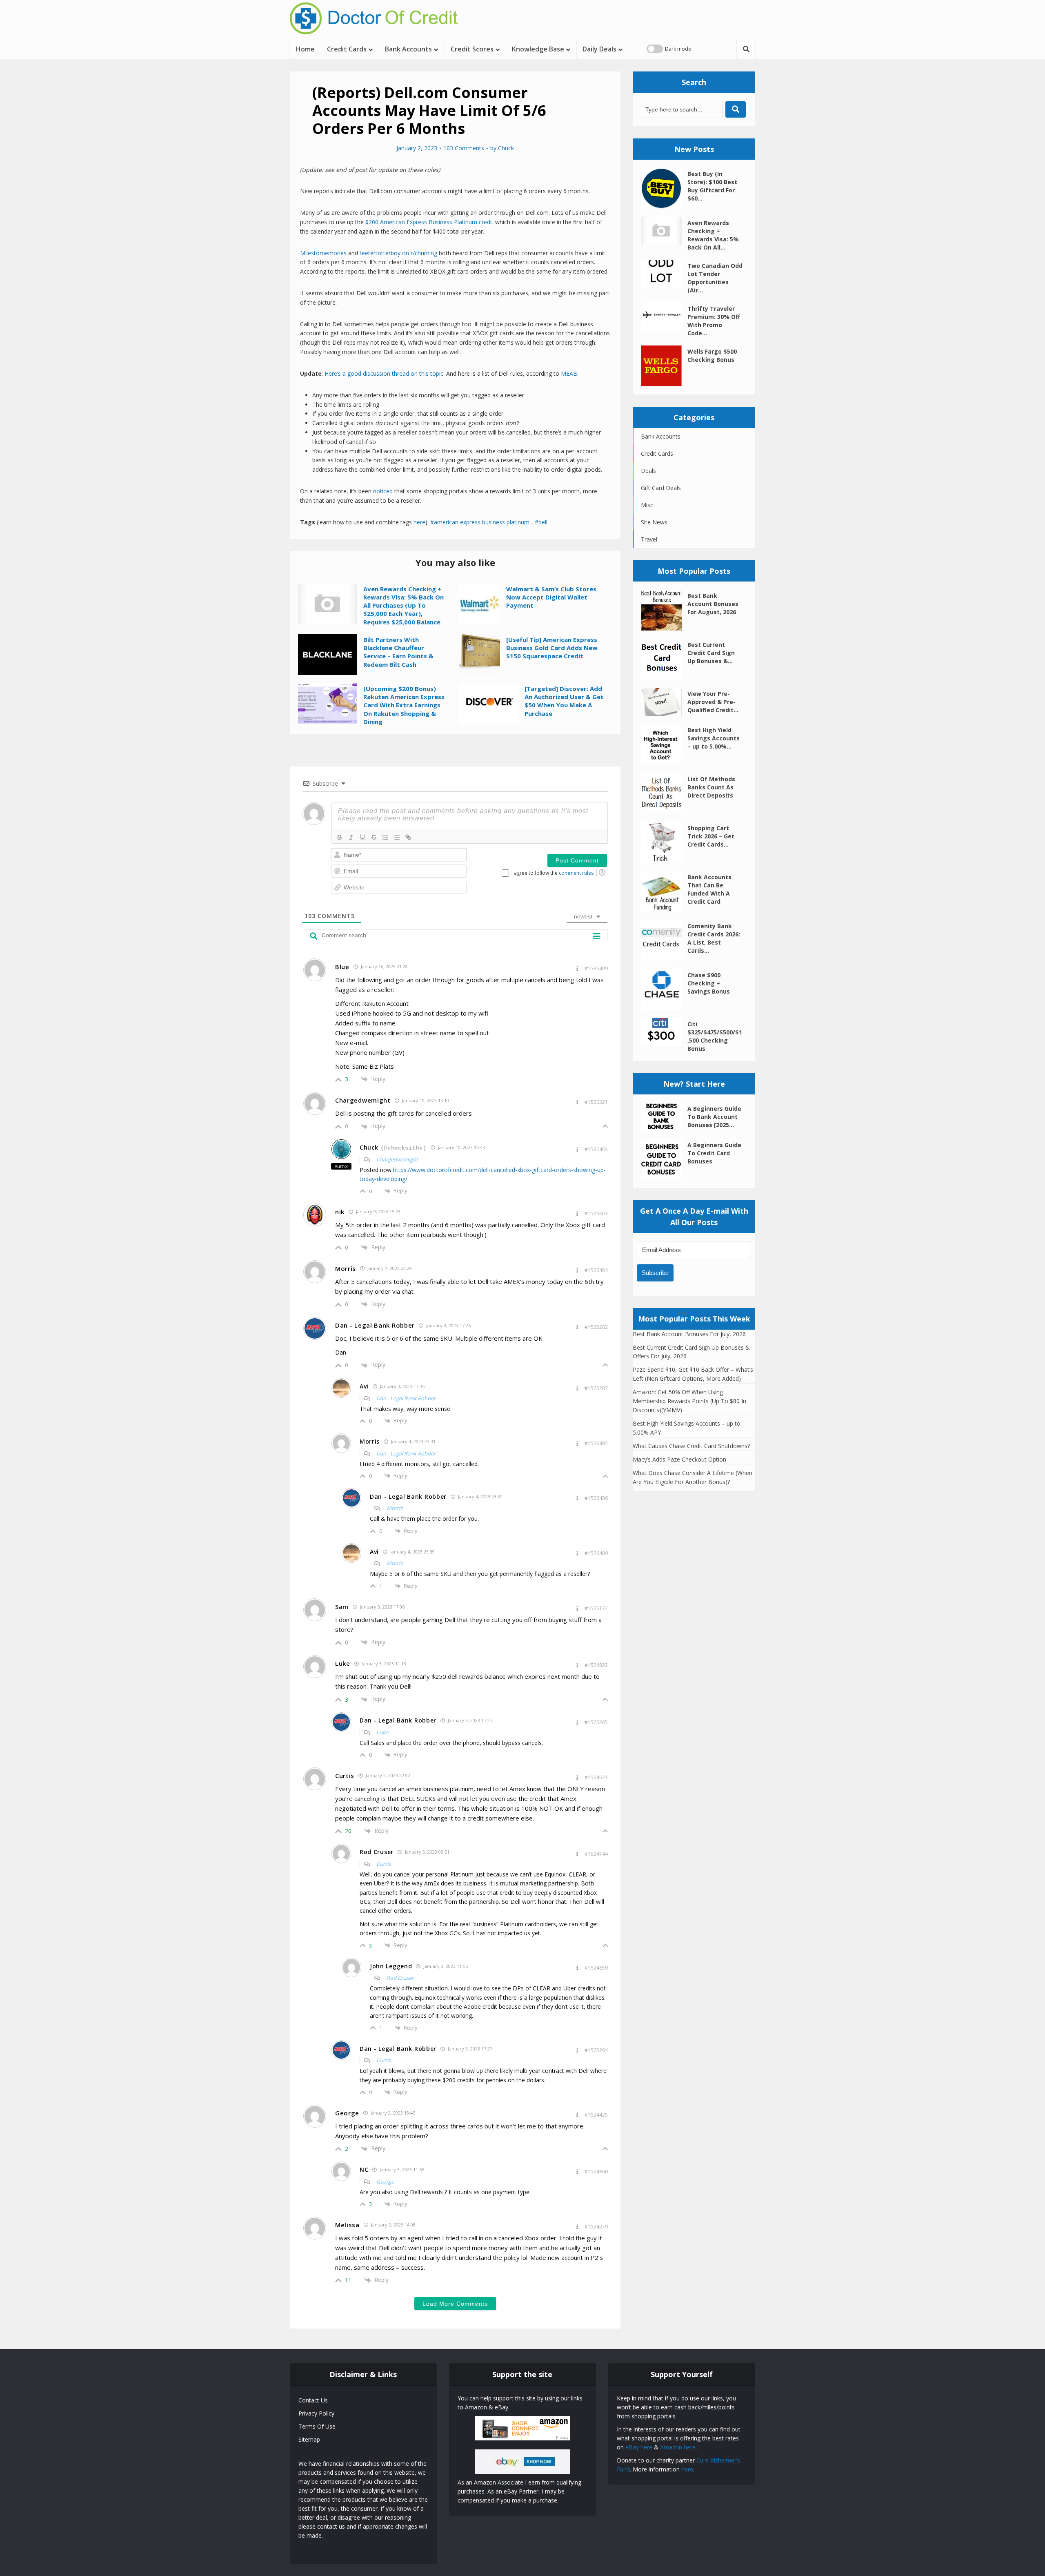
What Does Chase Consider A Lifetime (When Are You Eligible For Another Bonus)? (693, 1477)
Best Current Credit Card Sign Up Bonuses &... (711, 653)
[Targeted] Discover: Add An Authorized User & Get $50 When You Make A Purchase (564, 701)
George (385, 2182)
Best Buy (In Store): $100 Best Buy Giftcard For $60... (712, 186)
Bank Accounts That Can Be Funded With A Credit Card (709, 889)
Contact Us (313, 2400)
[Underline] (362, 837)
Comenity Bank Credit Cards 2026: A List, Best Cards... (714, 938)
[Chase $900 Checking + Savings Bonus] (664, 989)
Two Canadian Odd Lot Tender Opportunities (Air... (715, 278)
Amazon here (678, 2447)
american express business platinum (482, 522)
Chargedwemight (397, 1159)
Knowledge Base (538, 49)
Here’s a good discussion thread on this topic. (385, 373)
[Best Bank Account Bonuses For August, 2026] (664, 610)
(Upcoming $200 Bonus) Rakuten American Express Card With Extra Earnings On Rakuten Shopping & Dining (404, 705)
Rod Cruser (400, 1978)
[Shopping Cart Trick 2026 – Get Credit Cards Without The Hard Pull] (664, 842)
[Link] (408, 837)
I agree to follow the (553, 873)
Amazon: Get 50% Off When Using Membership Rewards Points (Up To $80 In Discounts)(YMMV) (689, 1401)
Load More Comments (455, 2304)
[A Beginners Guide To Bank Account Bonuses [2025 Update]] (664, 1117)
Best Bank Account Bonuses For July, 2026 (689, 1334)
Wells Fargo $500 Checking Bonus (712, 355)
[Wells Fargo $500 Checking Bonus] (664, 366)
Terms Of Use (317, 2426)
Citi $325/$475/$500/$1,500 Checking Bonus (715, 1036)
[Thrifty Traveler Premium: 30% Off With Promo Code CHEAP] (664, 317)
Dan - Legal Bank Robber (406, 1398)
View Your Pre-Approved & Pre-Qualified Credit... (713, 702)
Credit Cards (347, 49)
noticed (383, 491)
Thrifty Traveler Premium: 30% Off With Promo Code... (714, 321)
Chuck (506, 148)
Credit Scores (472, 49)
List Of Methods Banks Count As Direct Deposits (711, 787)
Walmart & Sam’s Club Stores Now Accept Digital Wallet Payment (551, 597)
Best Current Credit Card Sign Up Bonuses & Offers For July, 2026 (691, 1352)
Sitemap (309, 2439)
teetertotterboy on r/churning (398, 253)
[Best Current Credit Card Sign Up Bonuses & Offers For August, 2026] (664, 659)
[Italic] (351, 837)
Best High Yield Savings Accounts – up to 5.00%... (714, 738)
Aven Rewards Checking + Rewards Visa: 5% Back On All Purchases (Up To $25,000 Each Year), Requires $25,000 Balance (404, 605)
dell (543, 522)
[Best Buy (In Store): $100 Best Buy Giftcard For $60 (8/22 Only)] (664, 188)
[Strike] (374, 837)
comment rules (576, 873)
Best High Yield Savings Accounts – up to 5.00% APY (687, 1428)
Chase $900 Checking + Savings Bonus (709, 983)
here (419, 522)
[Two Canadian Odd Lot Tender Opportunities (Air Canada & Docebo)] (664, 274)
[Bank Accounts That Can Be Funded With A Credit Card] (664, 891)
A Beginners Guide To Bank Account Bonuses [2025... (714, 1117)
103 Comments (464, 148)
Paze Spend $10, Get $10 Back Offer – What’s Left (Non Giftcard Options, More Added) (693, 1374)
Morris (395, 1508)
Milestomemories (323, 253)
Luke (382, 1732)
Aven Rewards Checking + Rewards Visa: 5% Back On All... (713, 235)
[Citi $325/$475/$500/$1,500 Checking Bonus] (664, 1032)
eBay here (639, 2447)
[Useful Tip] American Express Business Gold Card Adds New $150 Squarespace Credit (552, 648)
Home (305, 49)
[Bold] (340, 837)
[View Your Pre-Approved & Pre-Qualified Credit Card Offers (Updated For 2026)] (664, 702)
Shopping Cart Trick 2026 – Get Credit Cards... (711, 836)
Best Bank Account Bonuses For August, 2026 (713, 604)
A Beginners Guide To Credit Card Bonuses (714, 1153)
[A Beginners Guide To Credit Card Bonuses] (664, 1159)
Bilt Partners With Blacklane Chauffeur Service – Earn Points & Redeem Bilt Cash (398, 652)
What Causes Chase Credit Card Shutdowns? (691, 1446)
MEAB (569, 373)
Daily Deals (599, 49)
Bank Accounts (408, 49)
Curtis (384, 1864)
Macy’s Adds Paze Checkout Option (679, 1459)
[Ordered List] (385, 837)
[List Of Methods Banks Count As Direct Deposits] (664, 793)
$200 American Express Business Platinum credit (429, 222)
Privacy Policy (316, 2413)
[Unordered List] (397, 837)
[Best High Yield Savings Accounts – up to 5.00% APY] (664, 744)
